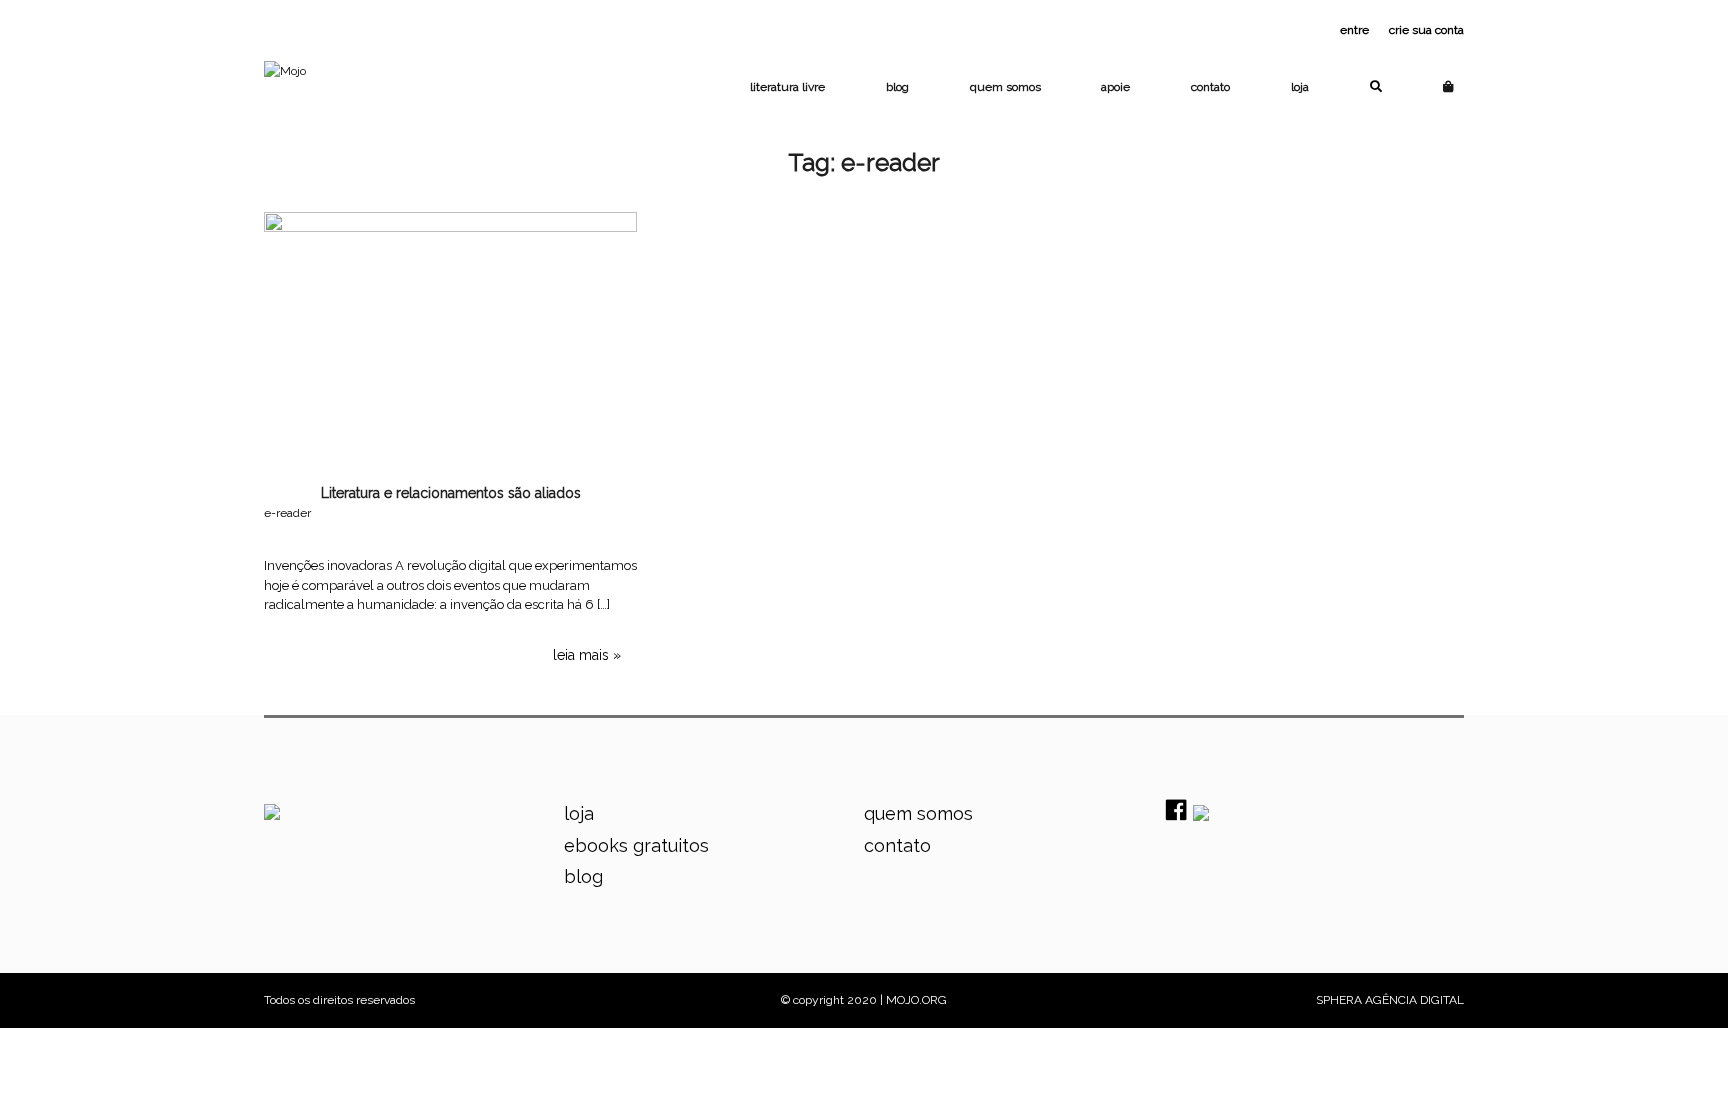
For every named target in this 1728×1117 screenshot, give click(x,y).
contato (1210, 87)
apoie (1115, 87)
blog (897, 87)
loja (1300, 87)
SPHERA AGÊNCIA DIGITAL (1390, 1000)
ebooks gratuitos (636, 845)
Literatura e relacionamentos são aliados (451, 493)
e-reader (287, 513)
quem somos (1005, 87)
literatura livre (787, 87)
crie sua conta (1426, 30)
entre (1354, 30)
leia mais (581, 655)
